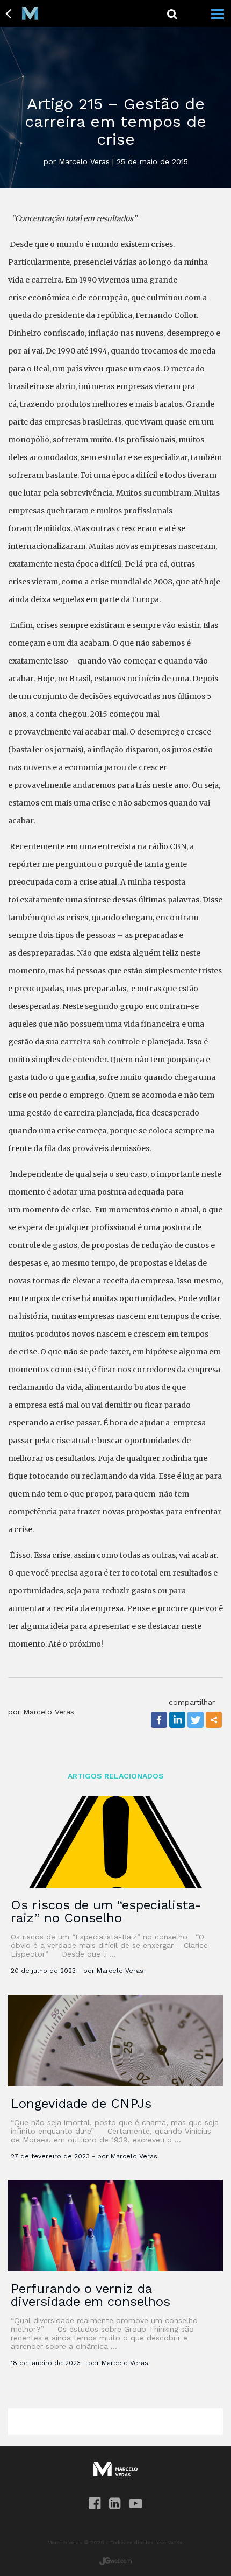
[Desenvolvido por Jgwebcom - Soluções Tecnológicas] (115, 2561)
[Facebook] (159, 1720)
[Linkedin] (177, 1720)
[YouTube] (136, 2504)
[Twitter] (196, 1720)
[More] (214, 1720)
